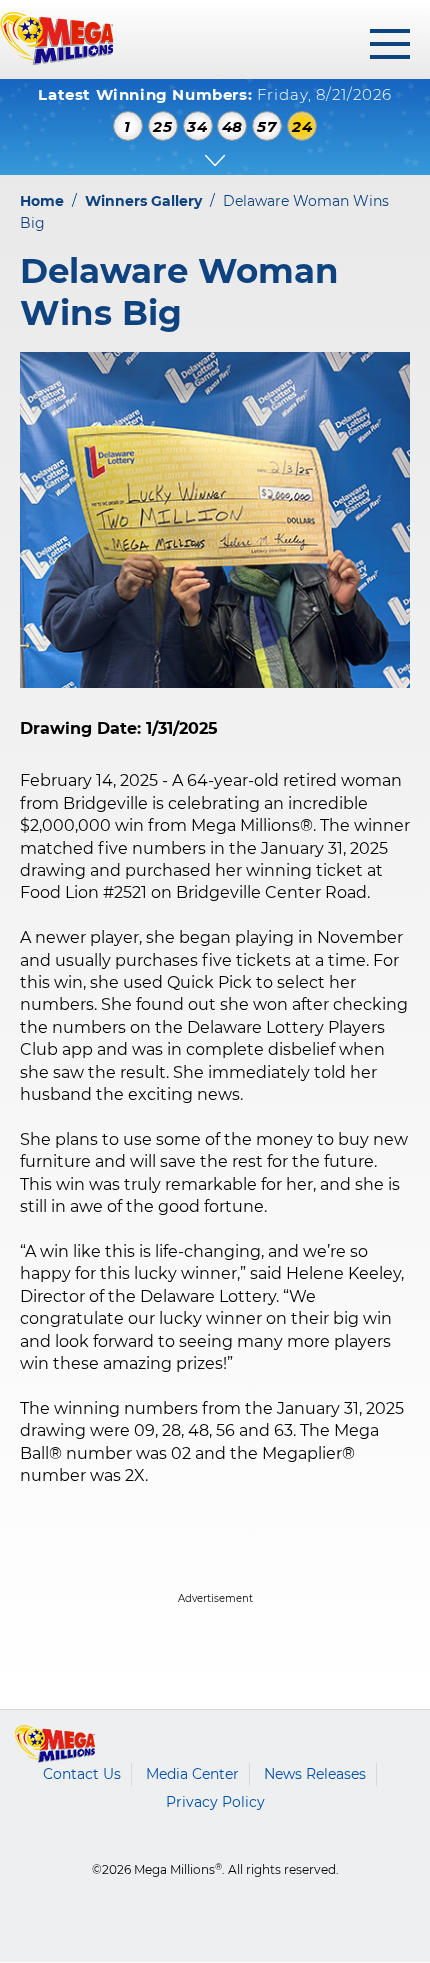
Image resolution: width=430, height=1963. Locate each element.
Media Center (192, 1774)
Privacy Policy (215, 1802)
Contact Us (82, 1774)
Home (42, 201)
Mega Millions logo (55, 1744)
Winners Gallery (143, 201)
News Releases (315, 1774)
